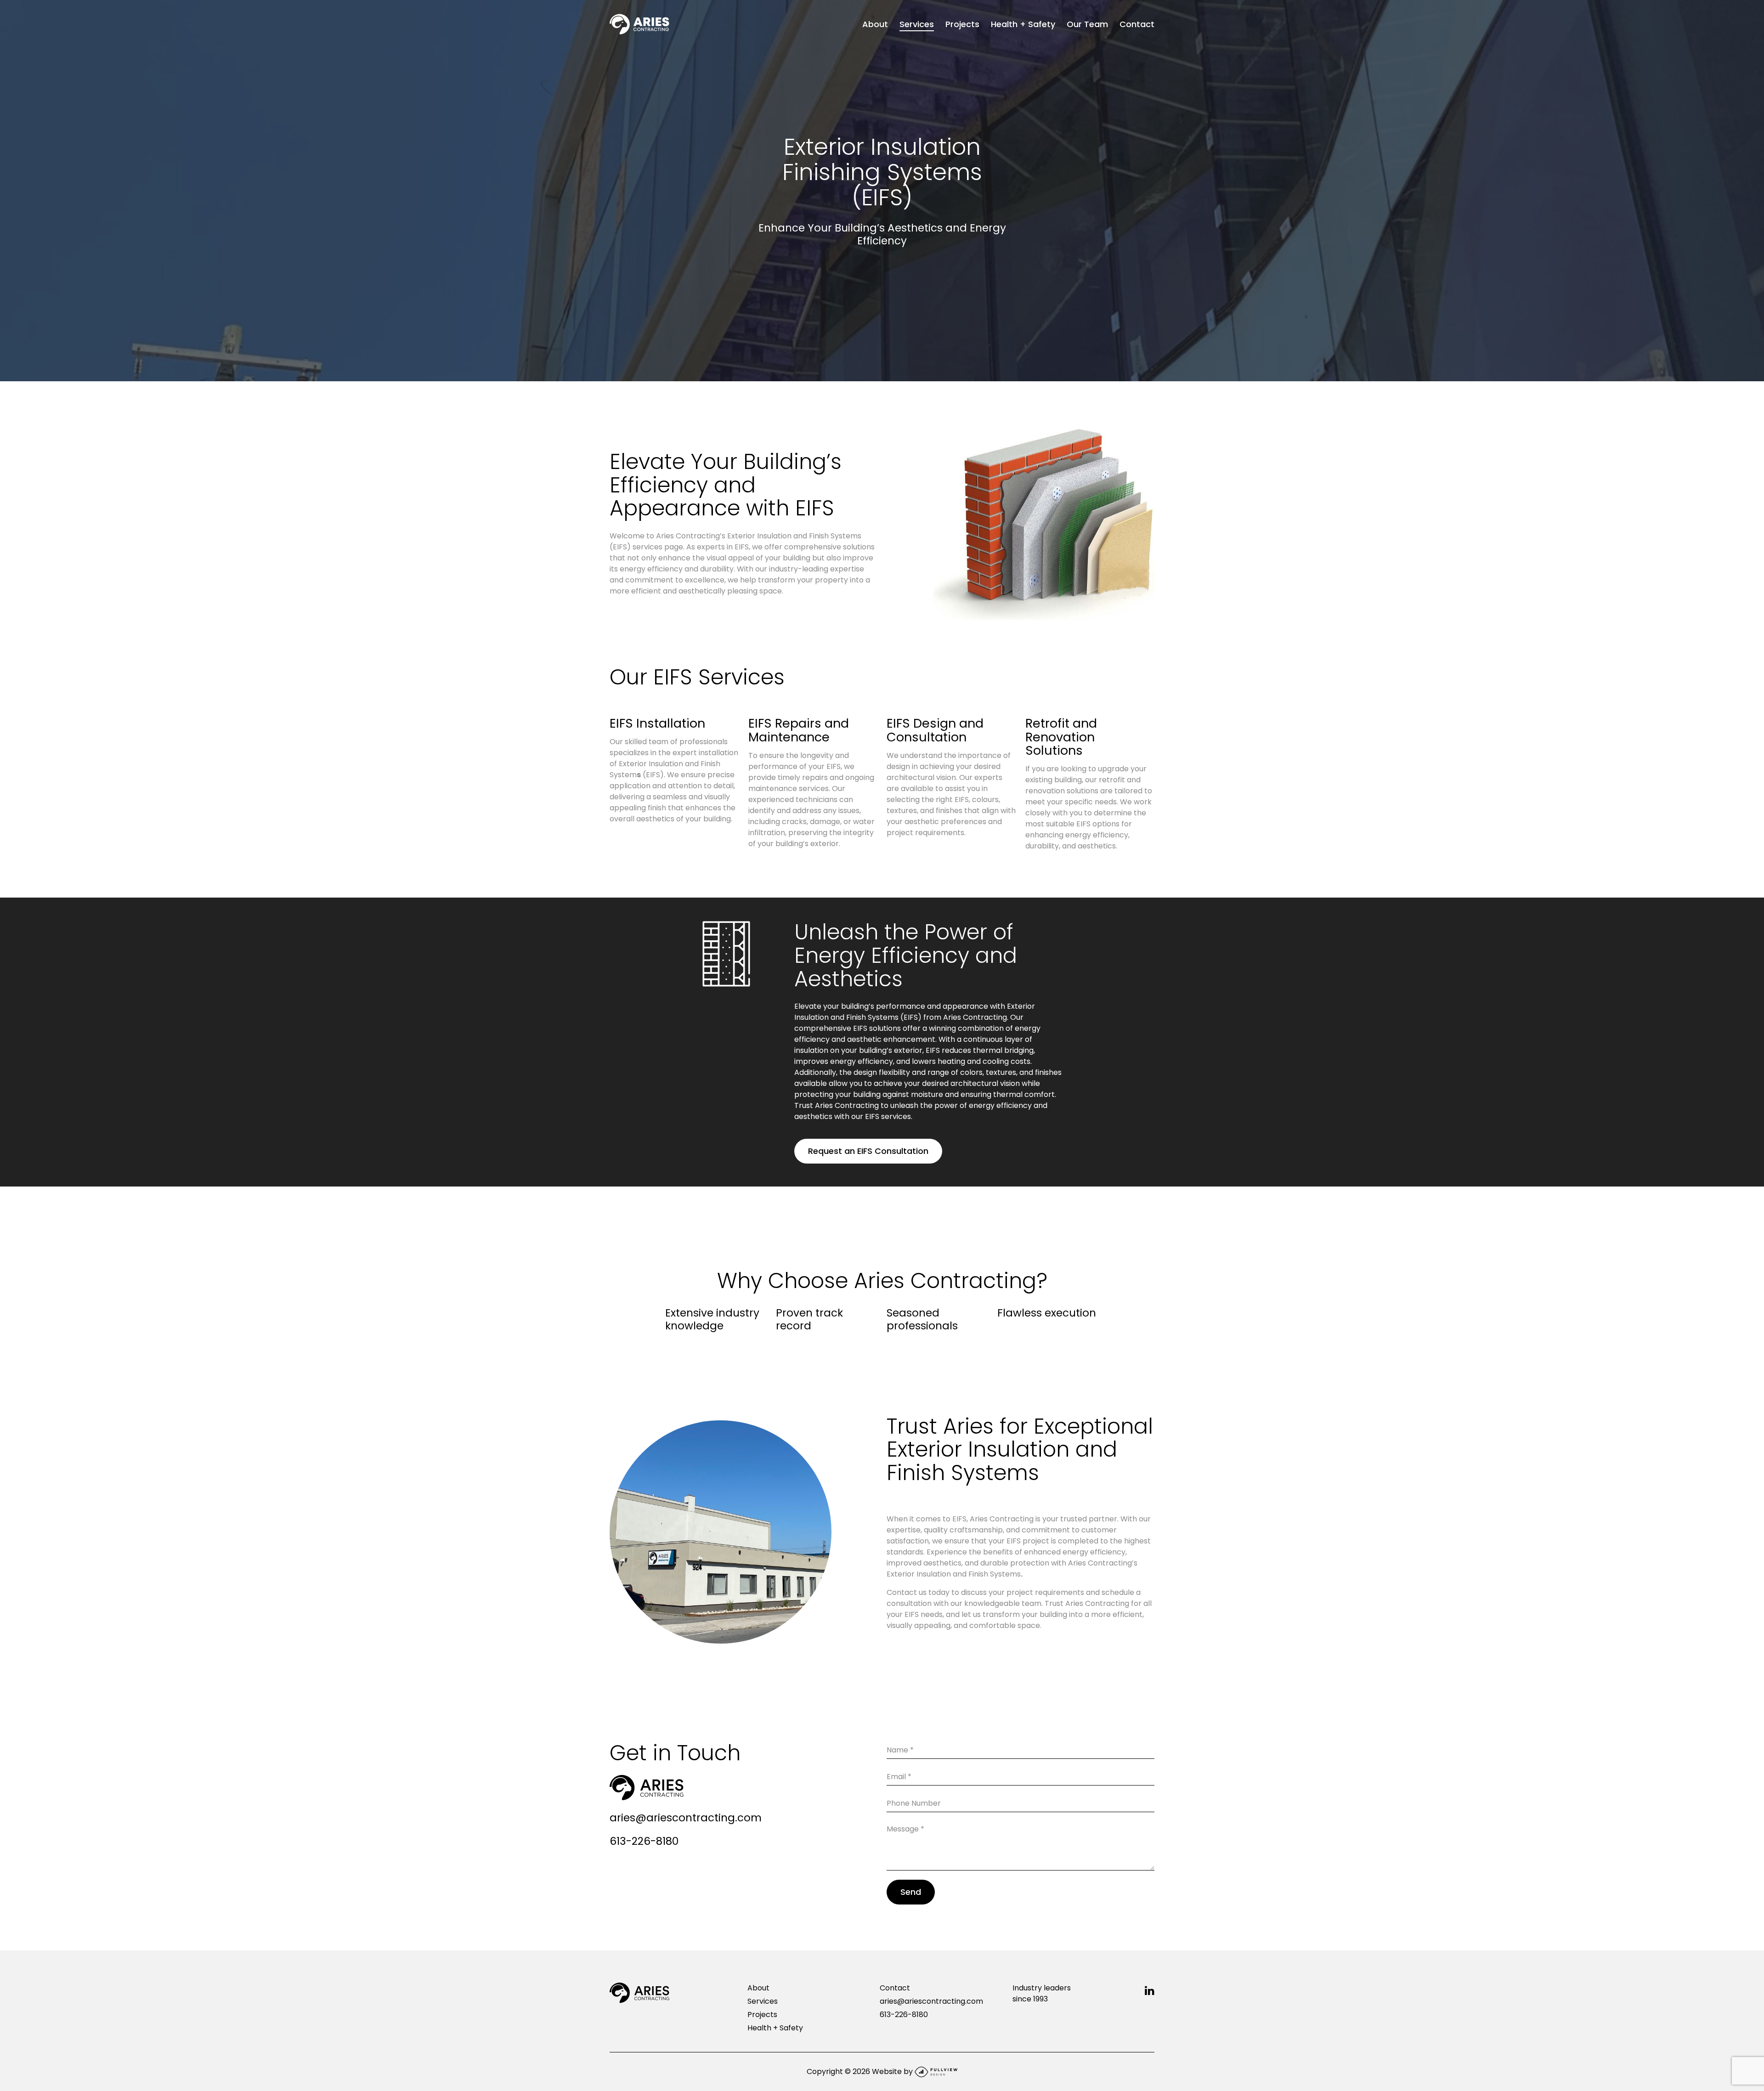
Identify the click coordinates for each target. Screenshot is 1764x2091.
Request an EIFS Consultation (868, 1151)
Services (917, 24)
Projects (962, 24)
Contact (1137, 24)
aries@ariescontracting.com (686, 1818)
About (875, 24)
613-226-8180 (644, 1841)
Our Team (1087, 24)
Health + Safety (1023, 24)
